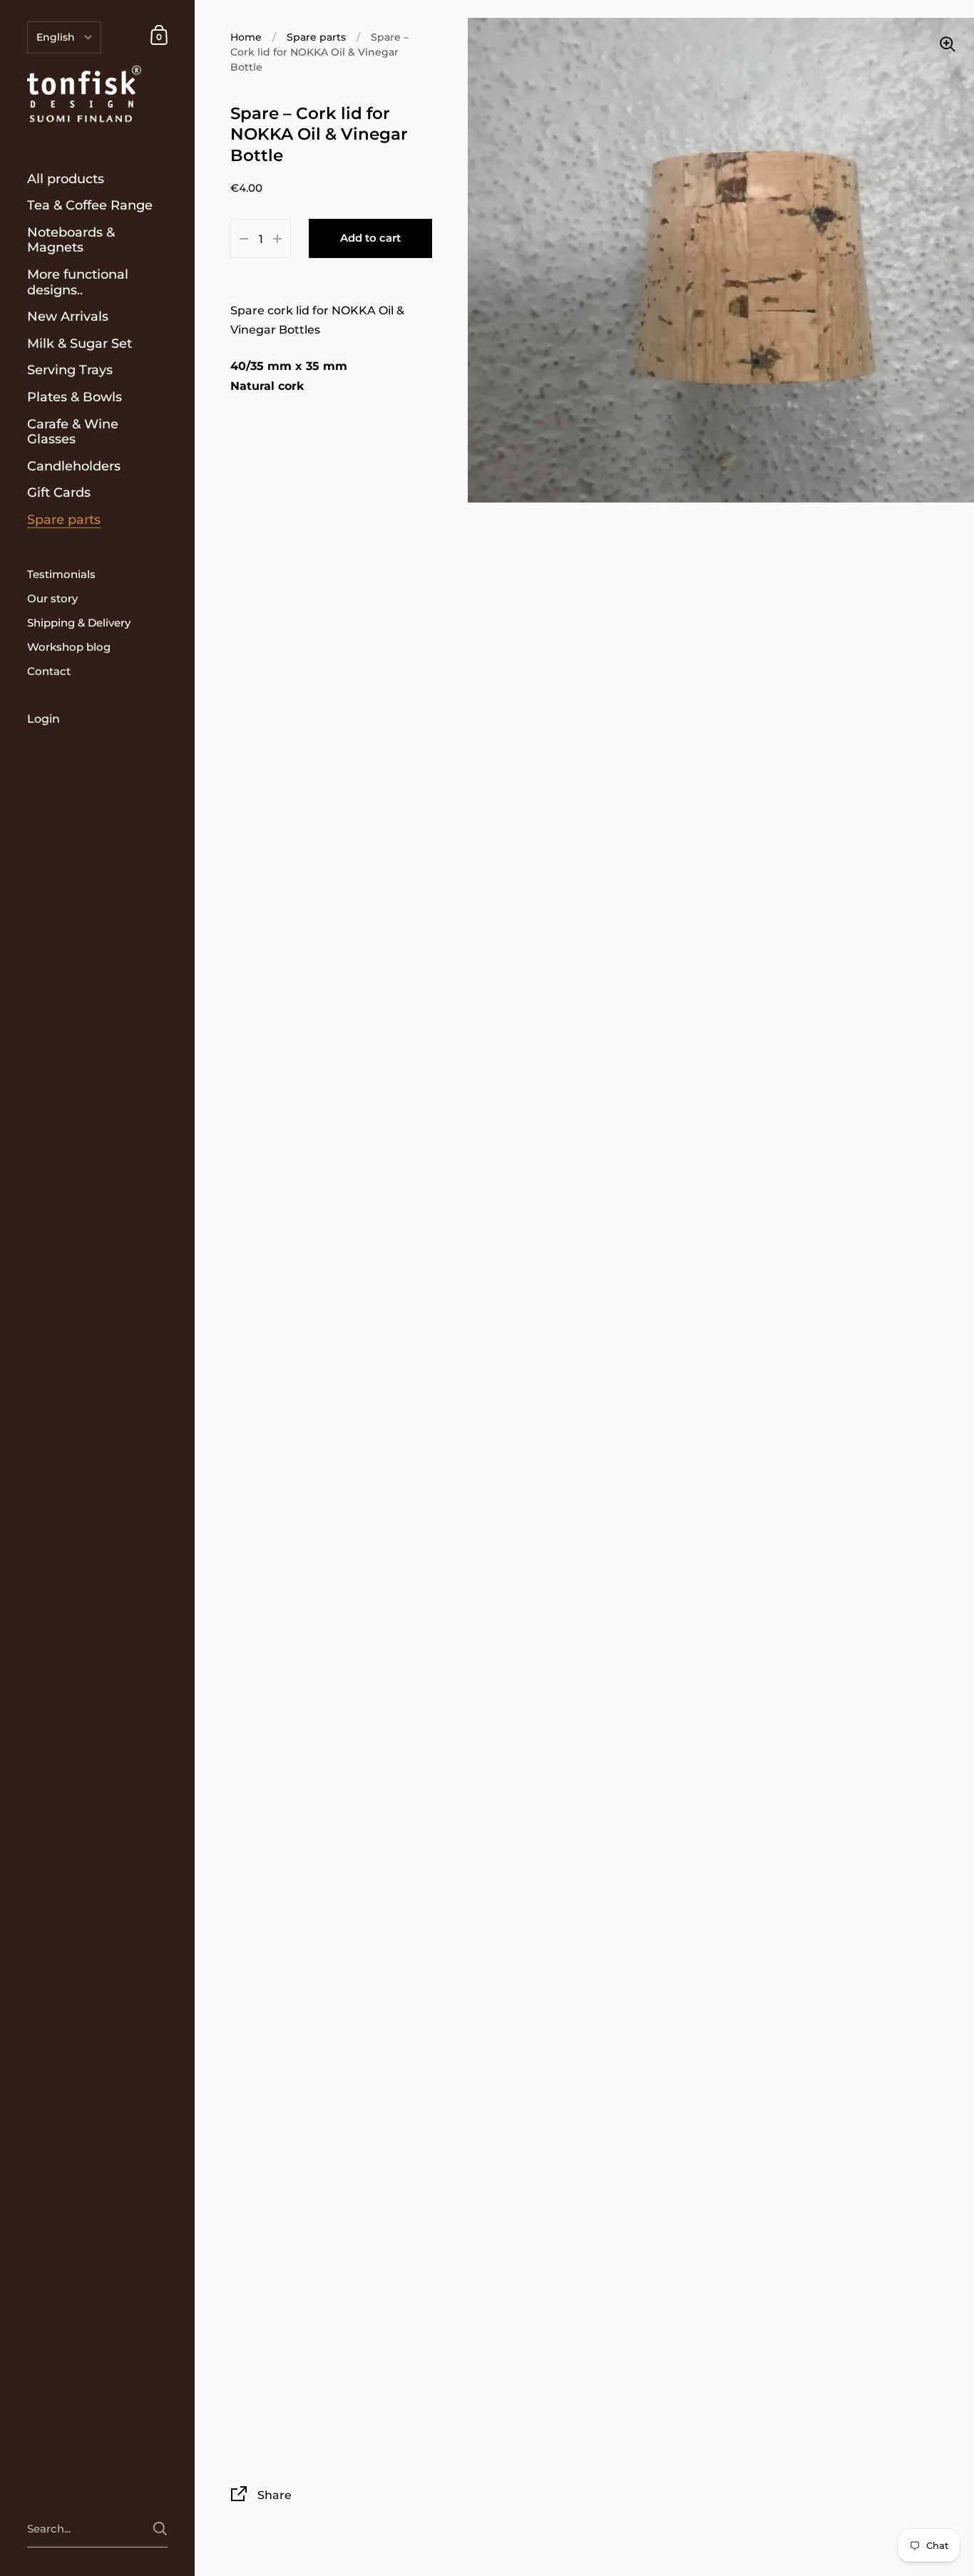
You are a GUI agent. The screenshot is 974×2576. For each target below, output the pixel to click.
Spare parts (316, 37)
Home (246, 37)
